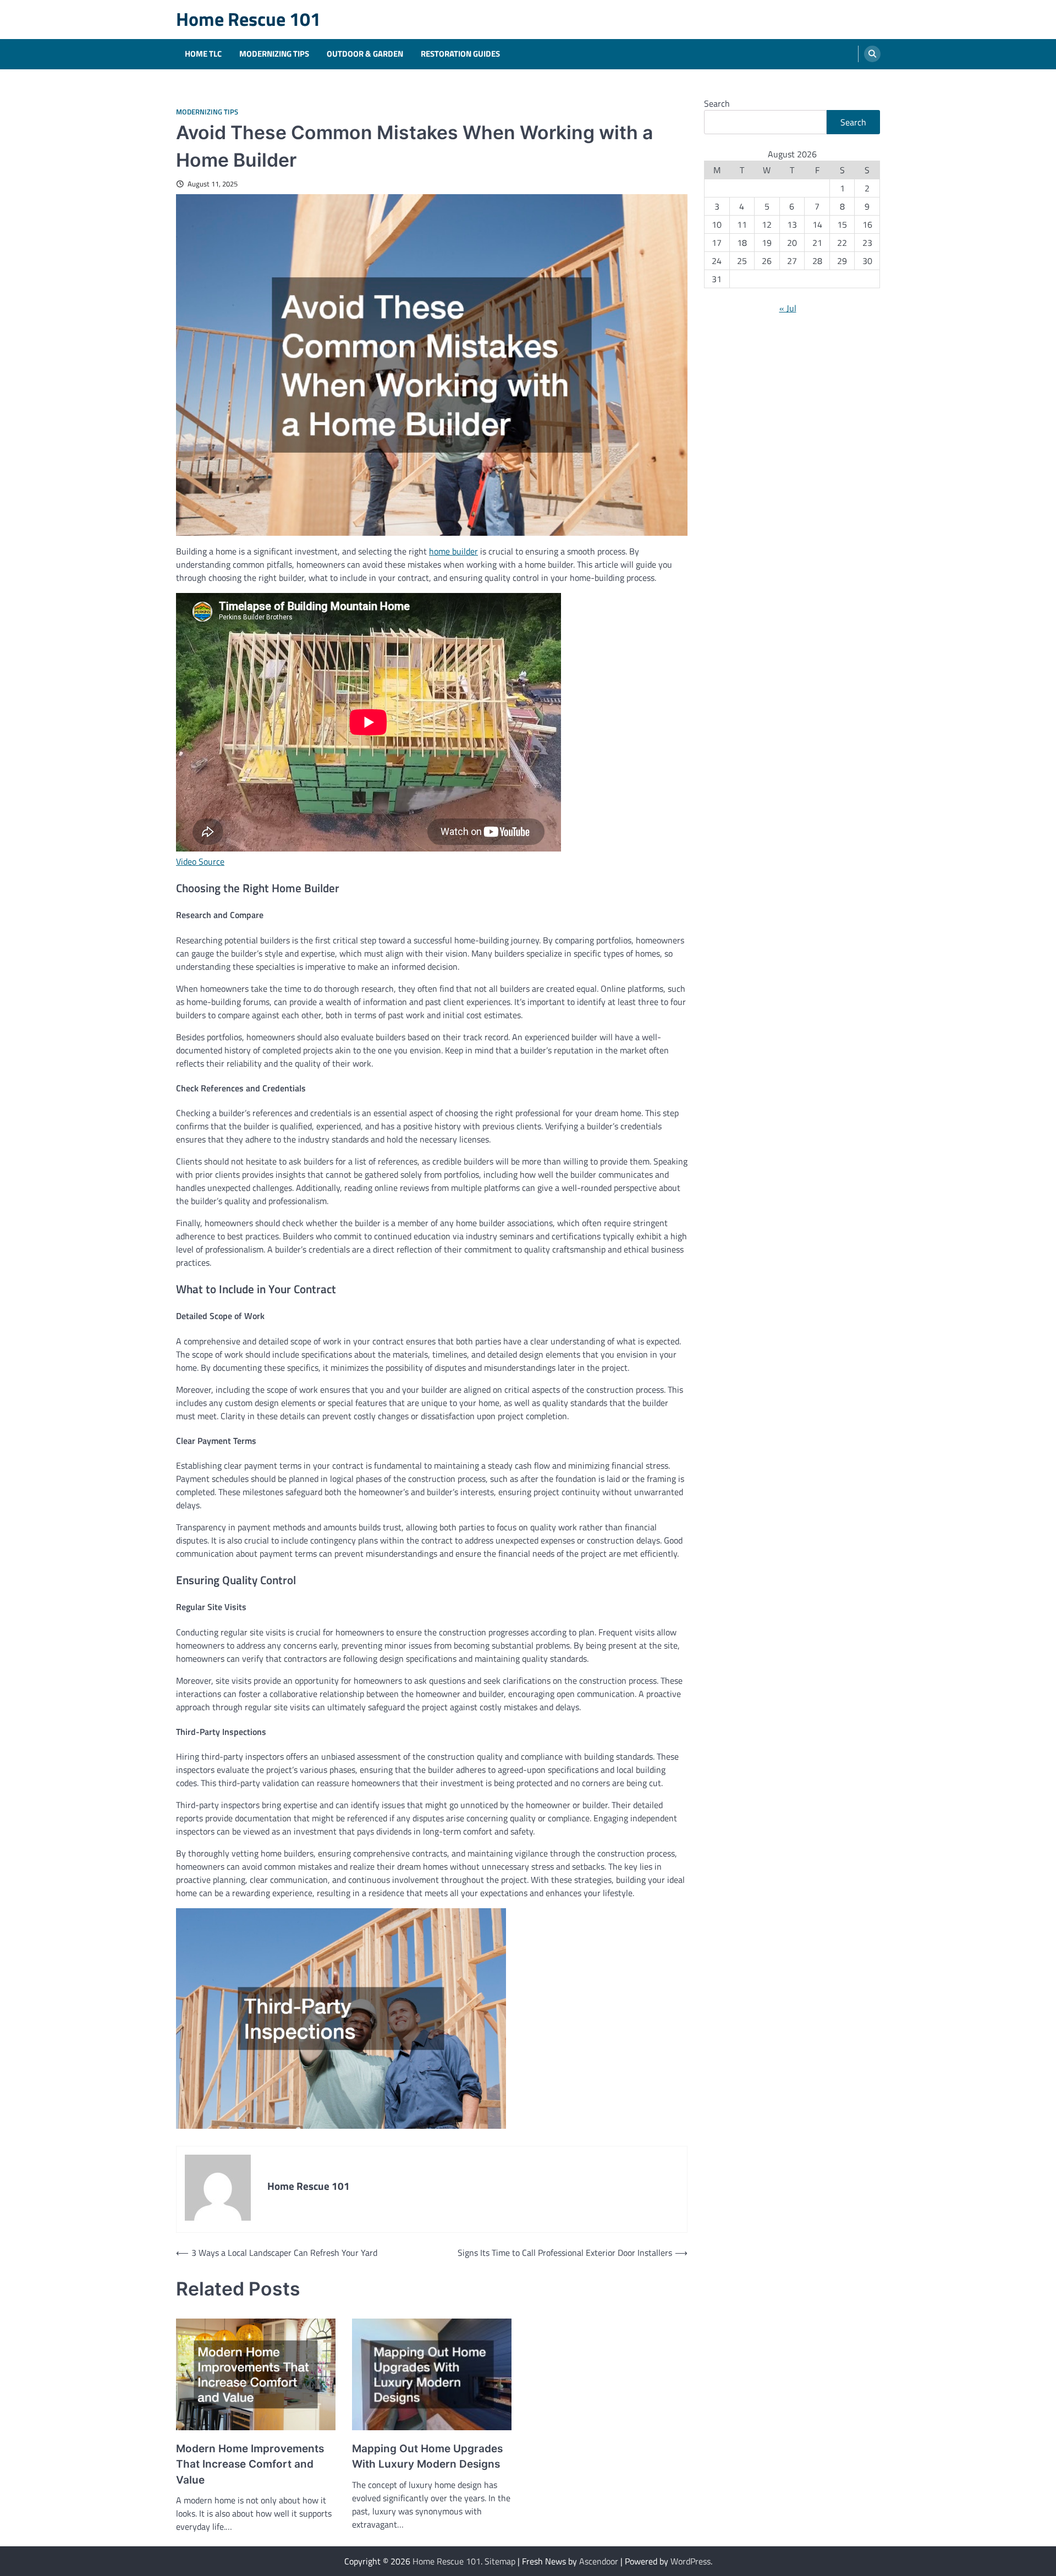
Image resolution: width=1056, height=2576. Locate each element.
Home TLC (203, 54)
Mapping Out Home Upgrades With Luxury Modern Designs (427, 2457)
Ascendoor (599, 2561)
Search (717, 103)
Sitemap (500, 2561)
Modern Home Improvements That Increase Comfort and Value (250, 2464)
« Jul (788, 308)
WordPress (691, 2561)
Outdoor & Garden (365, 54)
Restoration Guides (460, 54)
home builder (453, 551)
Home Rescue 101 (248, 19)
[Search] (872, 54)
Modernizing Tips (274, 54)
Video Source (200, 861)
